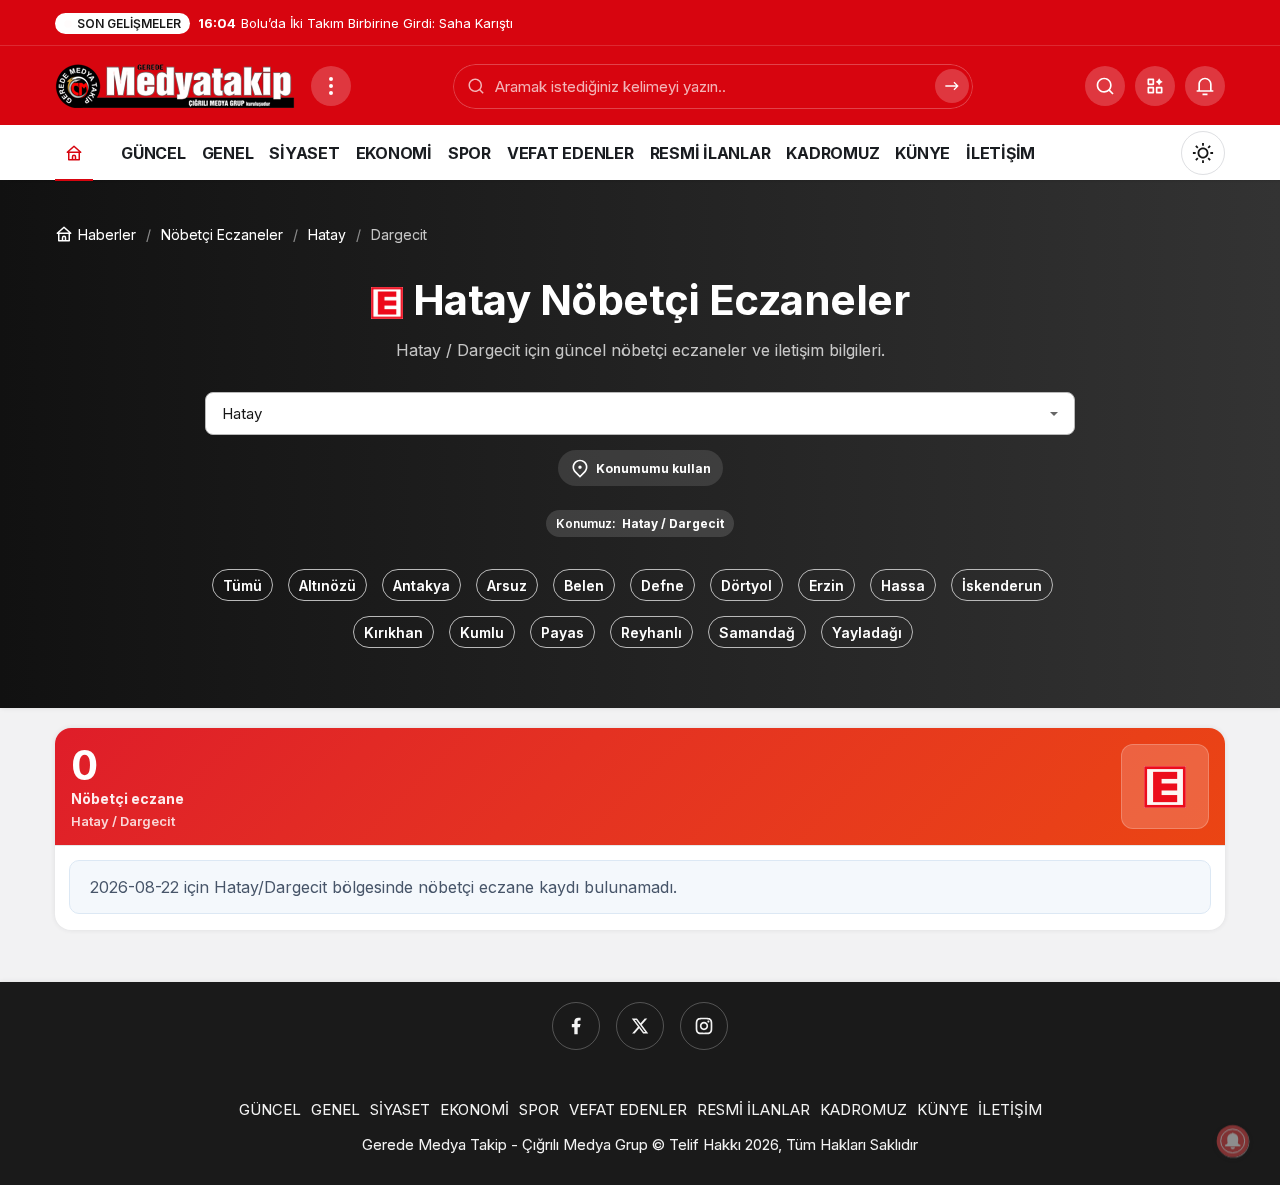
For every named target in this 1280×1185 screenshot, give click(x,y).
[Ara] (952, 86)
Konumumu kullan (653, 468)
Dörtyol (746, 585)
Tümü (242, 585)
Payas (562, 632)
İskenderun (1002, 585)
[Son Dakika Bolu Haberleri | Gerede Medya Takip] (175, 84)
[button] (1155, 86)
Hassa (903, 585)
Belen (584, 585)
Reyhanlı (651, 632)
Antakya (421, 585)
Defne (662, 585)
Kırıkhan (393, 632)
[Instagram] (704, 1026)
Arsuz (507, 585)
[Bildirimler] (1205, 86)
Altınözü (327, 585)
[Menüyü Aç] (331, 86)
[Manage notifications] (1233, 1141)
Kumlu (482, 632)
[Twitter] (640, 1026)
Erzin (826, 585)
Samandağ (757, 632)
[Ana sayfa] (74, 152)
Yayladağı (867, 632)
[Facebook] (576, 1026)
